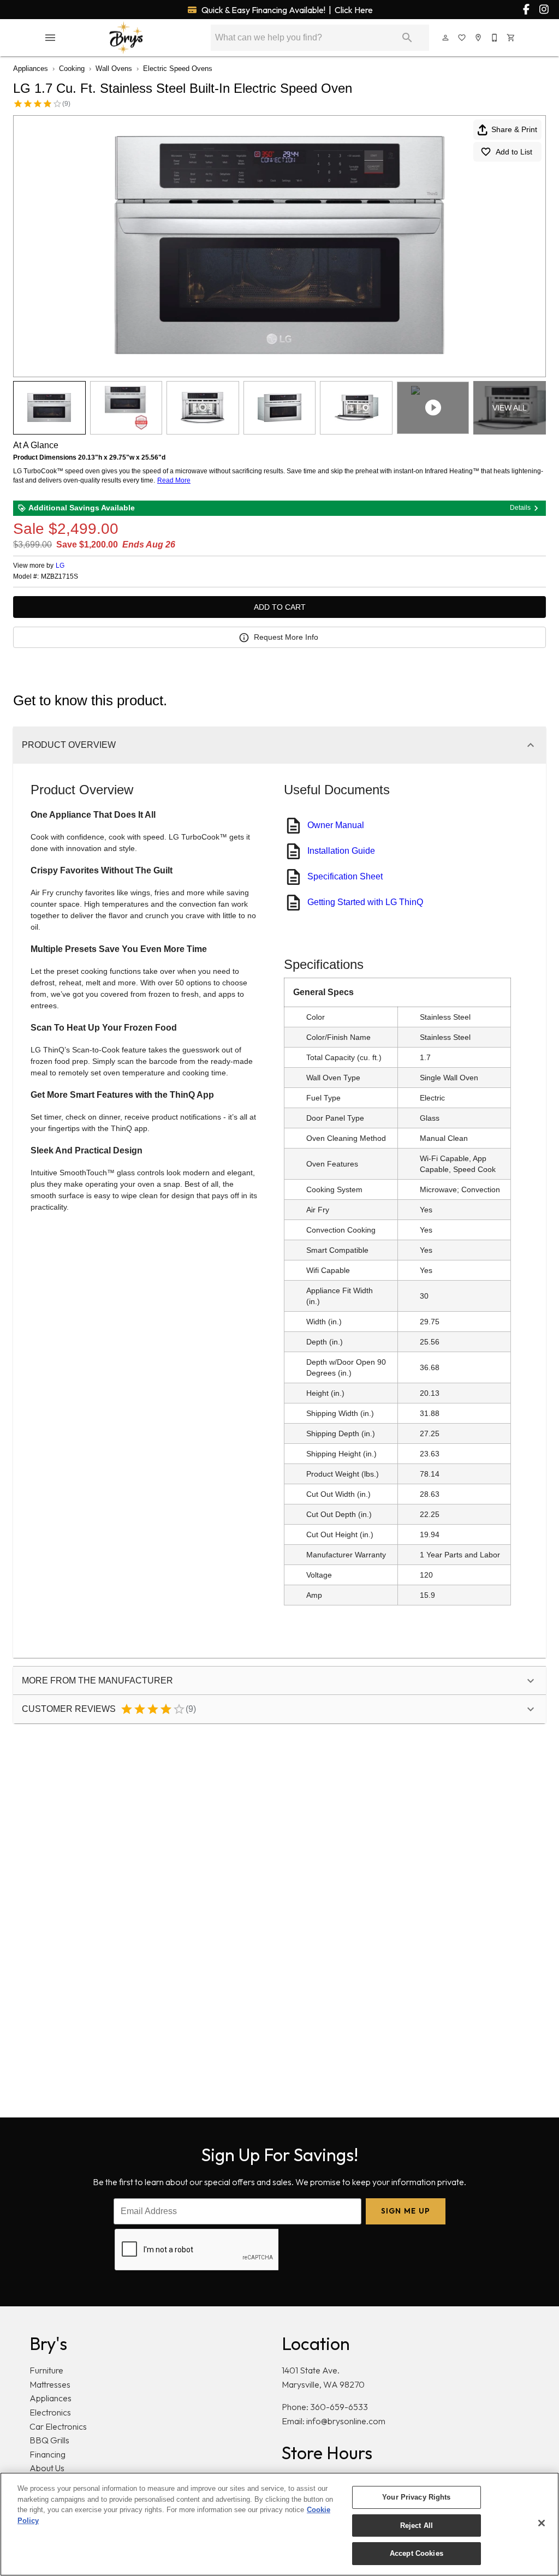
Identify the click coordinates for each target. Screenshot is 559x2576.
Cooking (72, 69)
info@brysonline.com (346, 2421)
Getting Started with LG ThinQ (365, 902)
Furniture (46, 2370)
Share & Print (514, 129)
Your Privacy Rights (416, 2497)
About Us (47, 2468)
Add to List (514, 152)
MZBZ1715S (60, 577)
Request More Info (286, 637)
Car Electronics (58, 2426)
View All (510, 408)
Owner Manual (336, 825)
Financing (47, 2454)
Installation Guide (341, 851)
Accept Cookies (417, 2553)
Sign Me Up (406, 2211)
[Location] (479, 38)
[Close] (542, 2523)
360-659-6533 (339, 2407)
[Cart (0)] (512, 38)
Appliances (31, 69)
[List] (462, 38)
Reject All (417, 2526)
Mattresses (50, 2384)
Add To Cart (280, 607)
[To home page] (126, 38)
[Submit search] (407, 38)
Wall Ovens (114, 69)
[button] (50, 38)
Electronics (50, 2412)
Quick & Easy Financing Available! (286, 10)
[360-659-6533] (495, 38)
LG (60, 566)
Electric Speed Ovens (178, 69)
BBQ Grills (49, 2440)
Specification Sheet (345, 876)
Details (520, 508)
